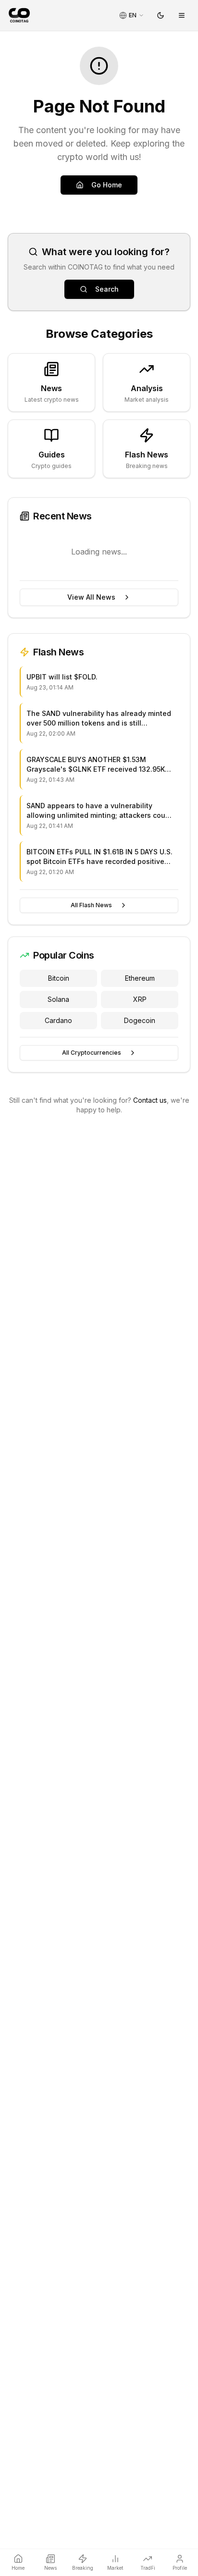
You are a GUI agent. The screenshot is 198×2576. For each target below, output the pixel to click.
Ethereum (140, 978)
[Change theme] (161, 15)
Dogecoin (140, 1020)
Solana (58, 999)
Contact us (150, 1100)
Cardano (58, 1020)
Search (107, 289)
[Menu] (182, 15)
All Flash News (91, 905)
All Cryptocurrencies (92, 1053)
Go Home (107, 185)
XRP (140, 999)
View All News (91, 597)
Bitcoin (59, 978)
